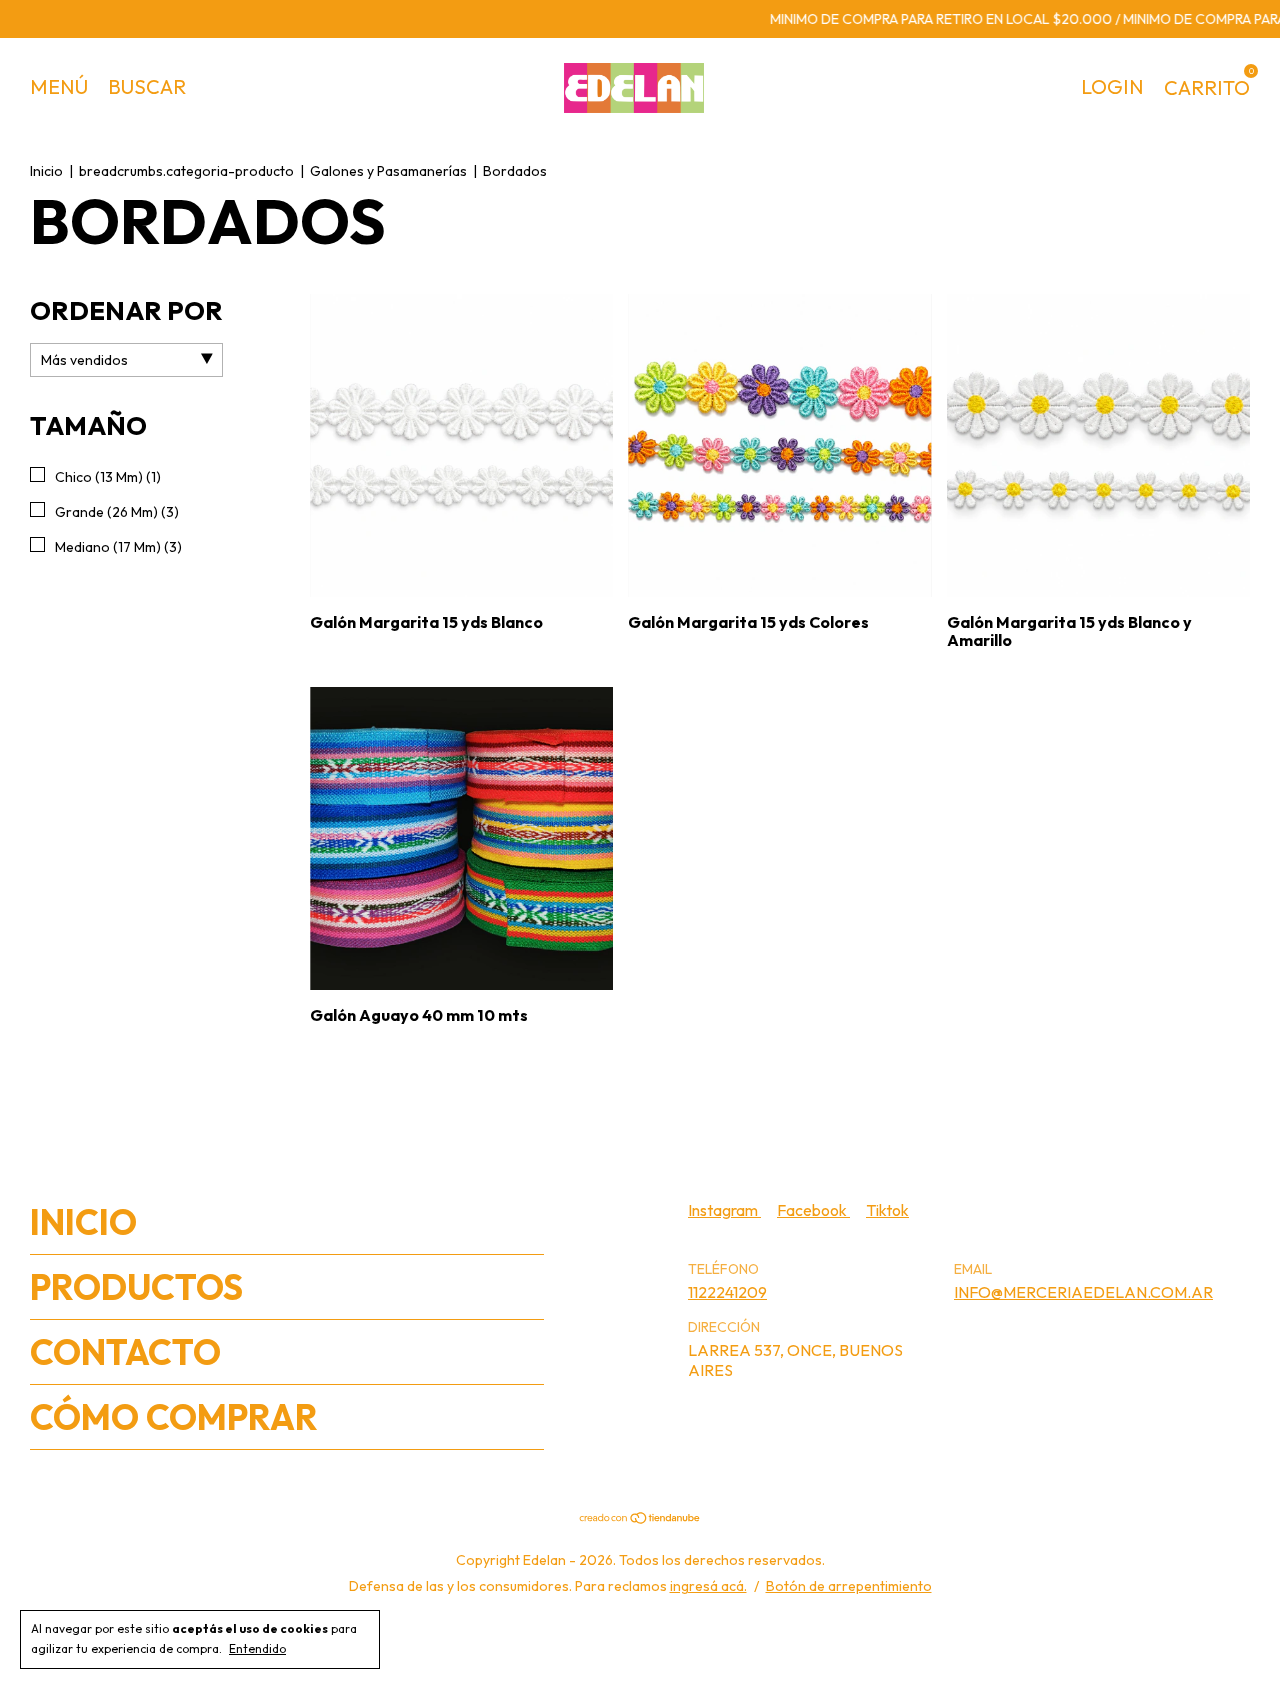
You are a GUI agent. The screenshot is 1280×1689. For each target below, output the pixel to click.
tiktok (887, 1210)
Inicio (46, 171)
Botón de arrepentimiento (849, 1586)
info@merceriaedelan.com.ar (1083, 1292)
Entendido (257, 1648)
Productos (136, 1287)
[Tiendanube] (640, 1518)
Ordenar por (126, 310)
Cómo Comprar (174, 1417)
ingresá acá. (708, 1586)
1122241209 (727, 1292)
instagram (724, 1210)
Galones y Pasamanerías (388, 171)
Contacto (125, 1352)
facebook (813, 1210)
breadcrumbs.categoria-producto (186, 171)
